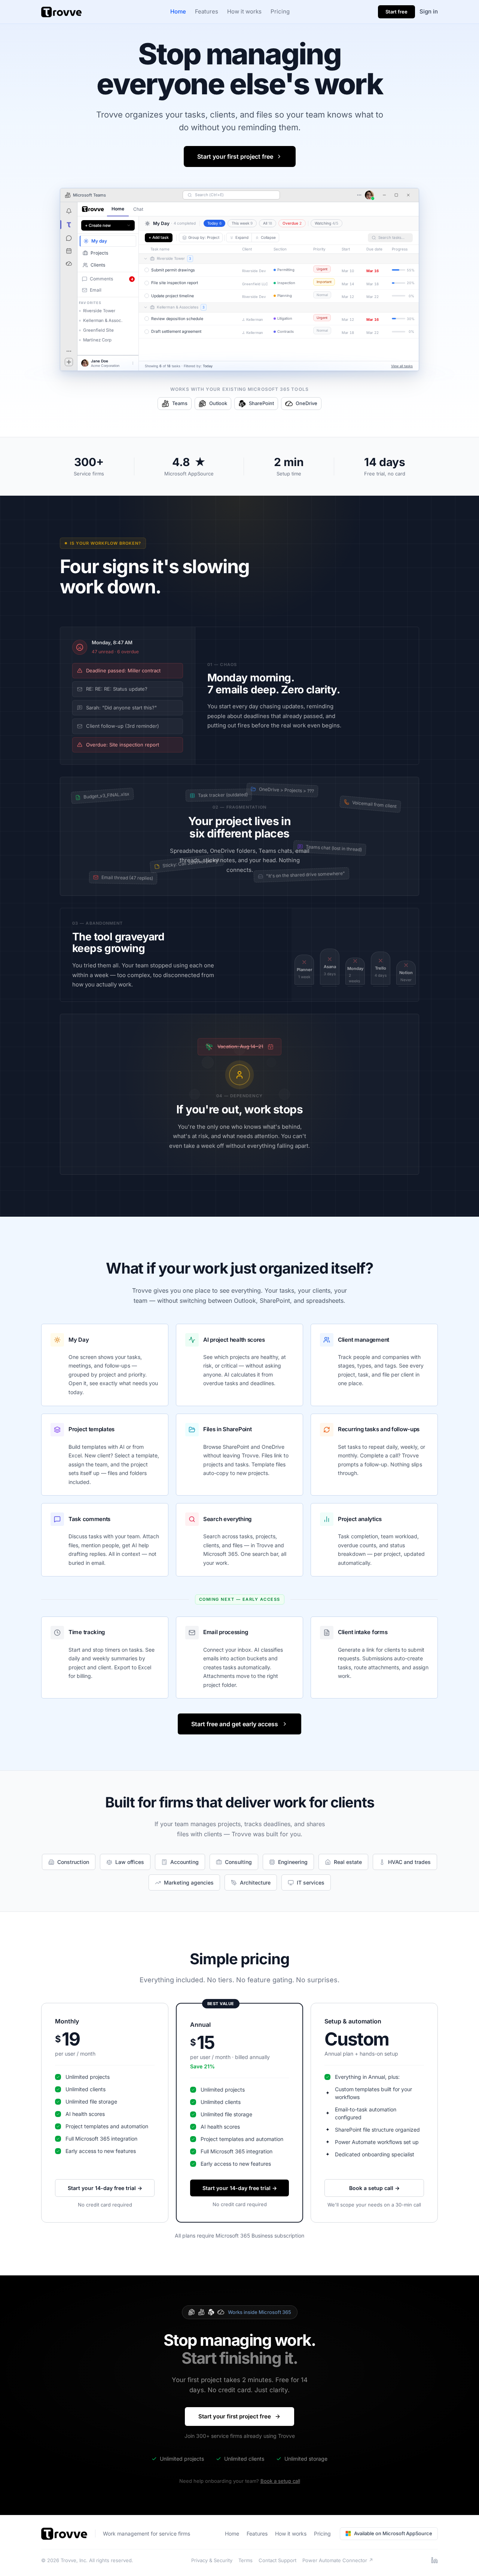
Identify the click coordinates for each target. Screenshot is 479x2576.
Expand (242, 237)
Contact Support (277, 2560)
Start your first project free (235, 156)
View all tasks (402, 366)
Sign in (429, 11)
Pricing (280, 11)
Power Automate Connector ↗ (338, 2560)
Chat (138, 209)
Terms (245, 2560)
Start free (396, 12)
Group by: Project (204, 237)
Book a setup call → (374, 2188)
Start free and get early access (235, 1724)
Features (207, 11)
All (268, 223)
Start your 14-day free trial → (105, 2188)
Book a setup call (280, 2481)
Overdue (292, 223)
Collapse (268, 237)
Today (214, 223)
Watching (327, 223)
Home (178, 11)
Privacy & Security (212, 2560)
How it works (244, 11)
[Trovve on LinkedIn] (434, 2560)
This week (242, 223)
